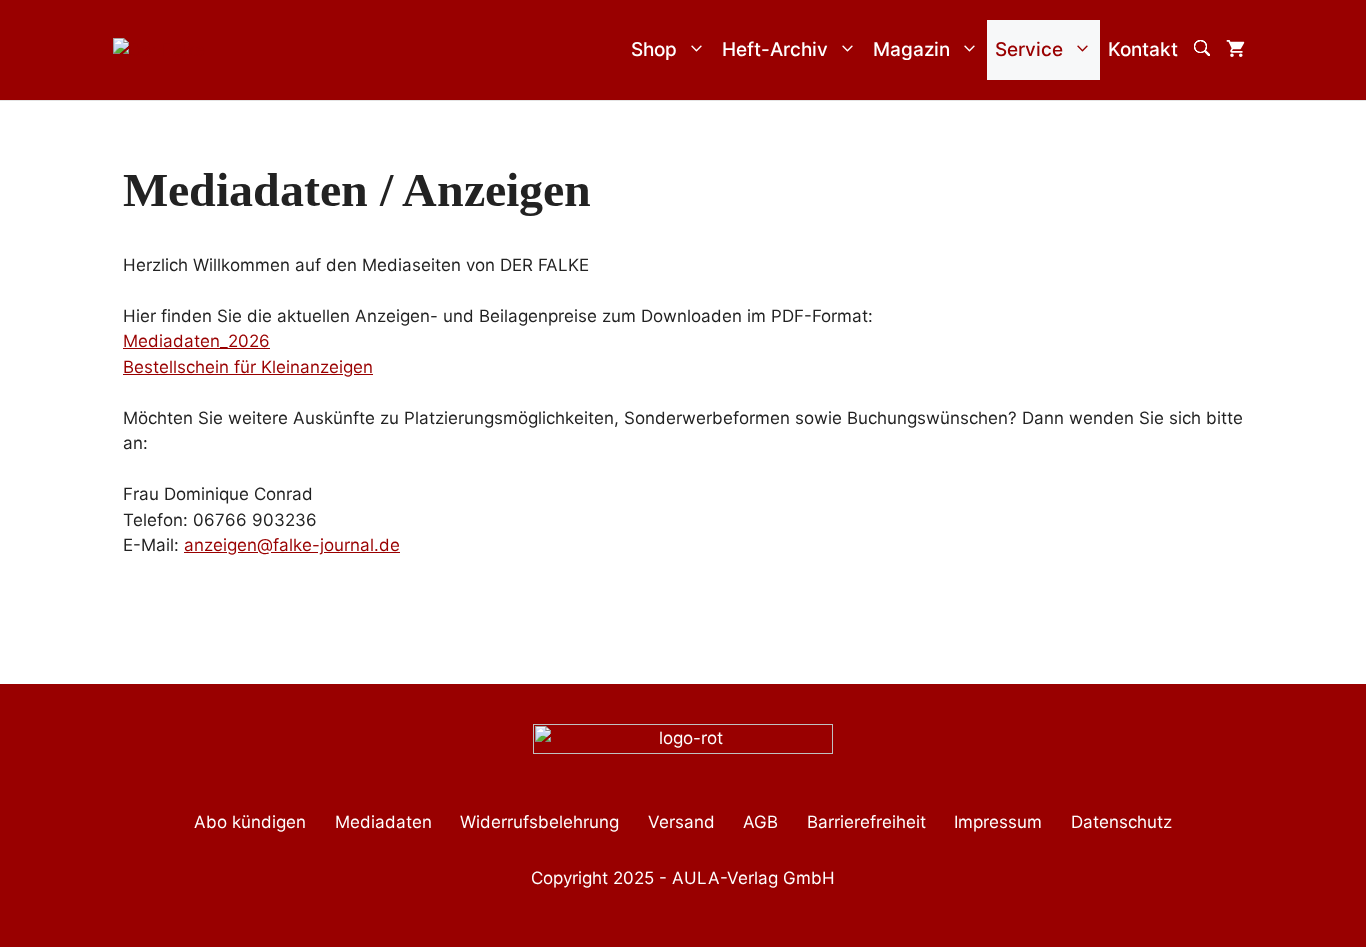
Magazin (911, 49)
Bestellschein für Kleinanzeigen (248, 367)
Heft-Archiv (775, 49)
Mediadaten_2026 (196, 341)
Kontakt (1143, 49)
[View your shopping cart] (1235, 50)
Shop (654, 49)
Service (1029, 49)
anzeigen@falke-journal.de (292, 545)
